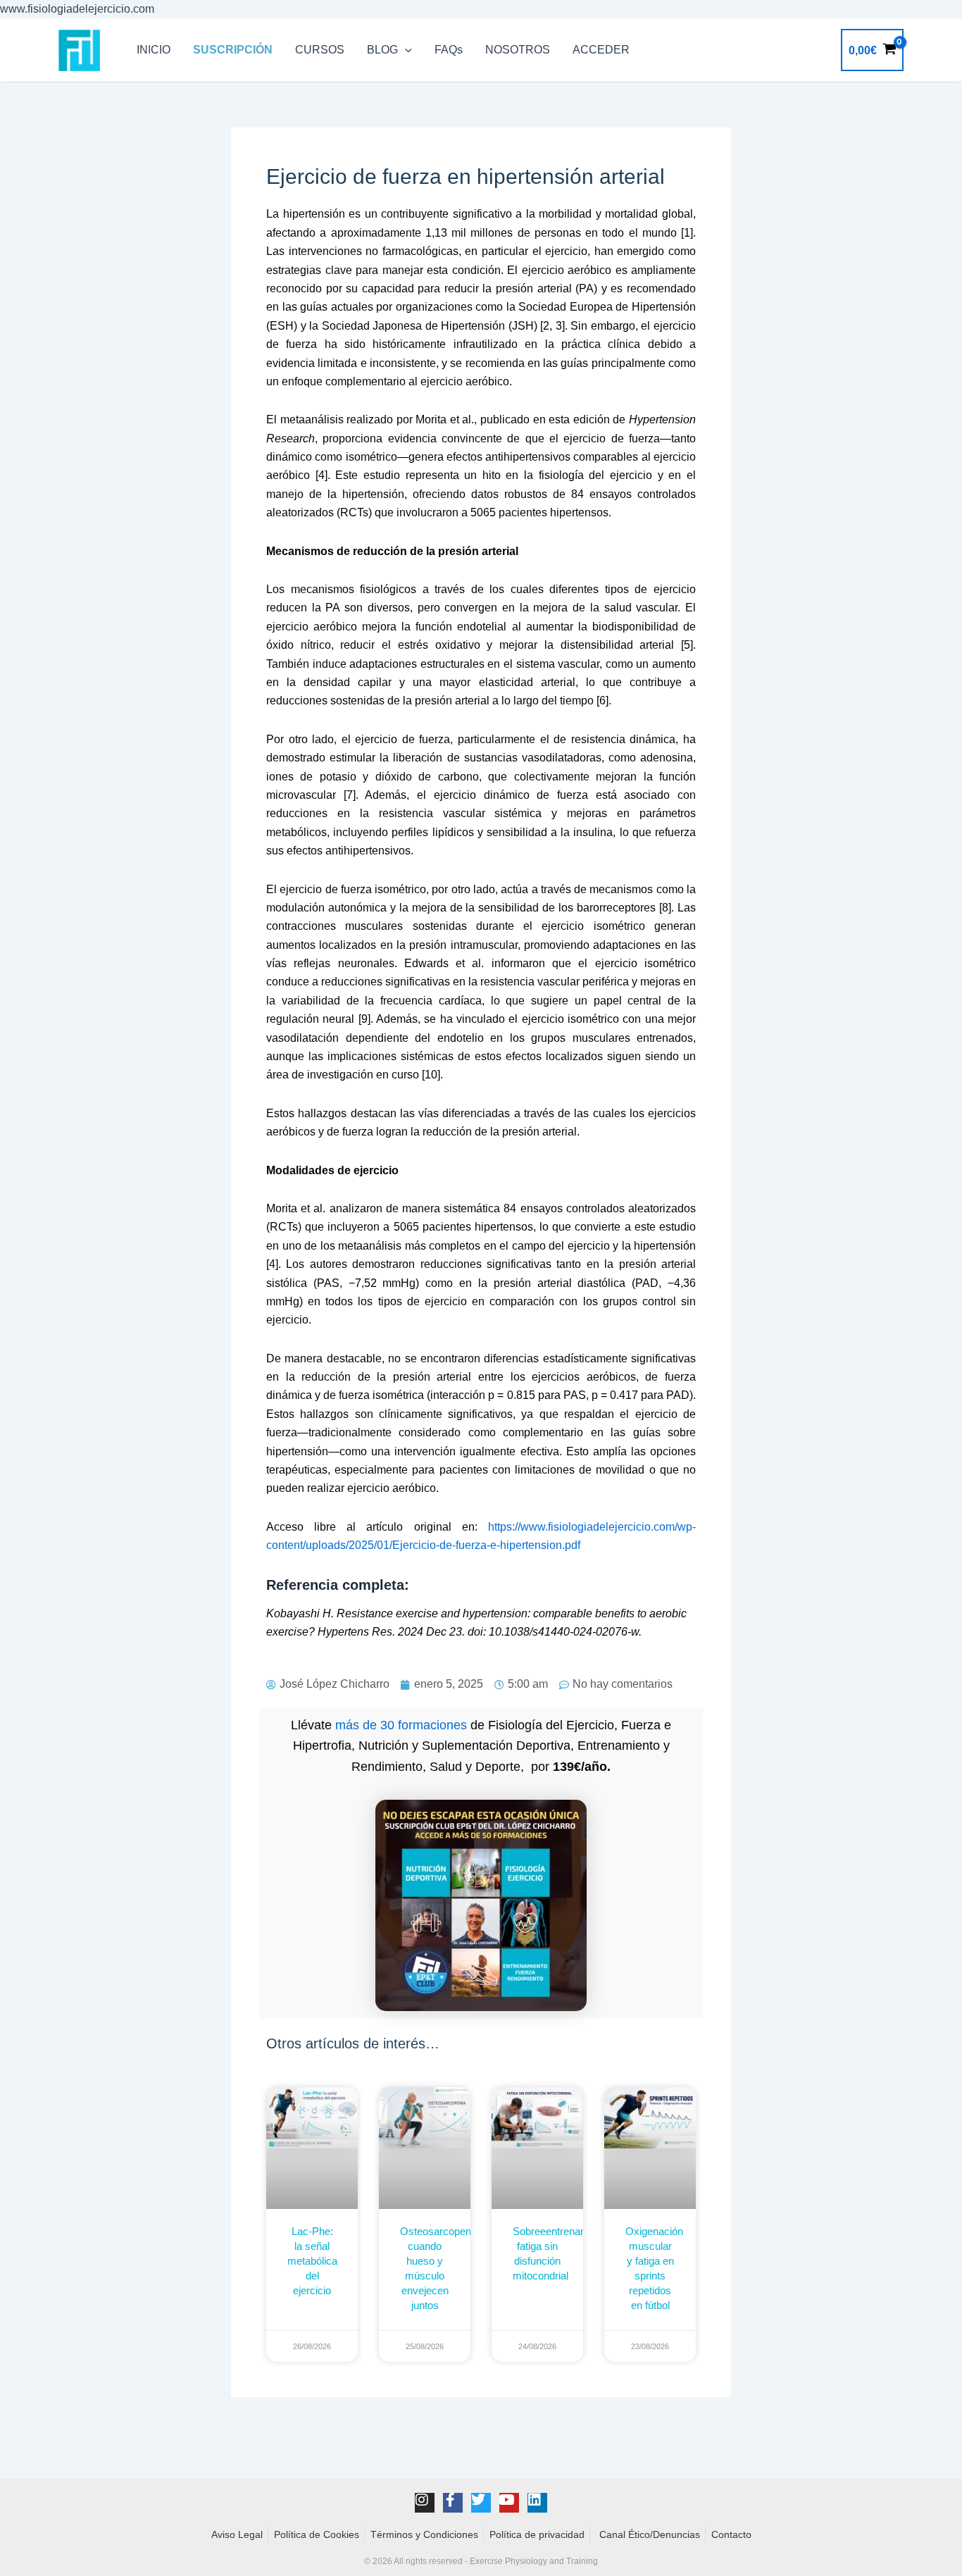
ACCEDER (601, 50)
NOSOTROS (518, 50)
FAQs (449, 50)
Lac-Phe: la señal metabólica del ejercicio (312, 2261)
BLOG (382, 50)
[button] (405, 50)
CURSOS (320, 50)
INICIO (154, 50)
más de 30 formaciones (401, 1725)
